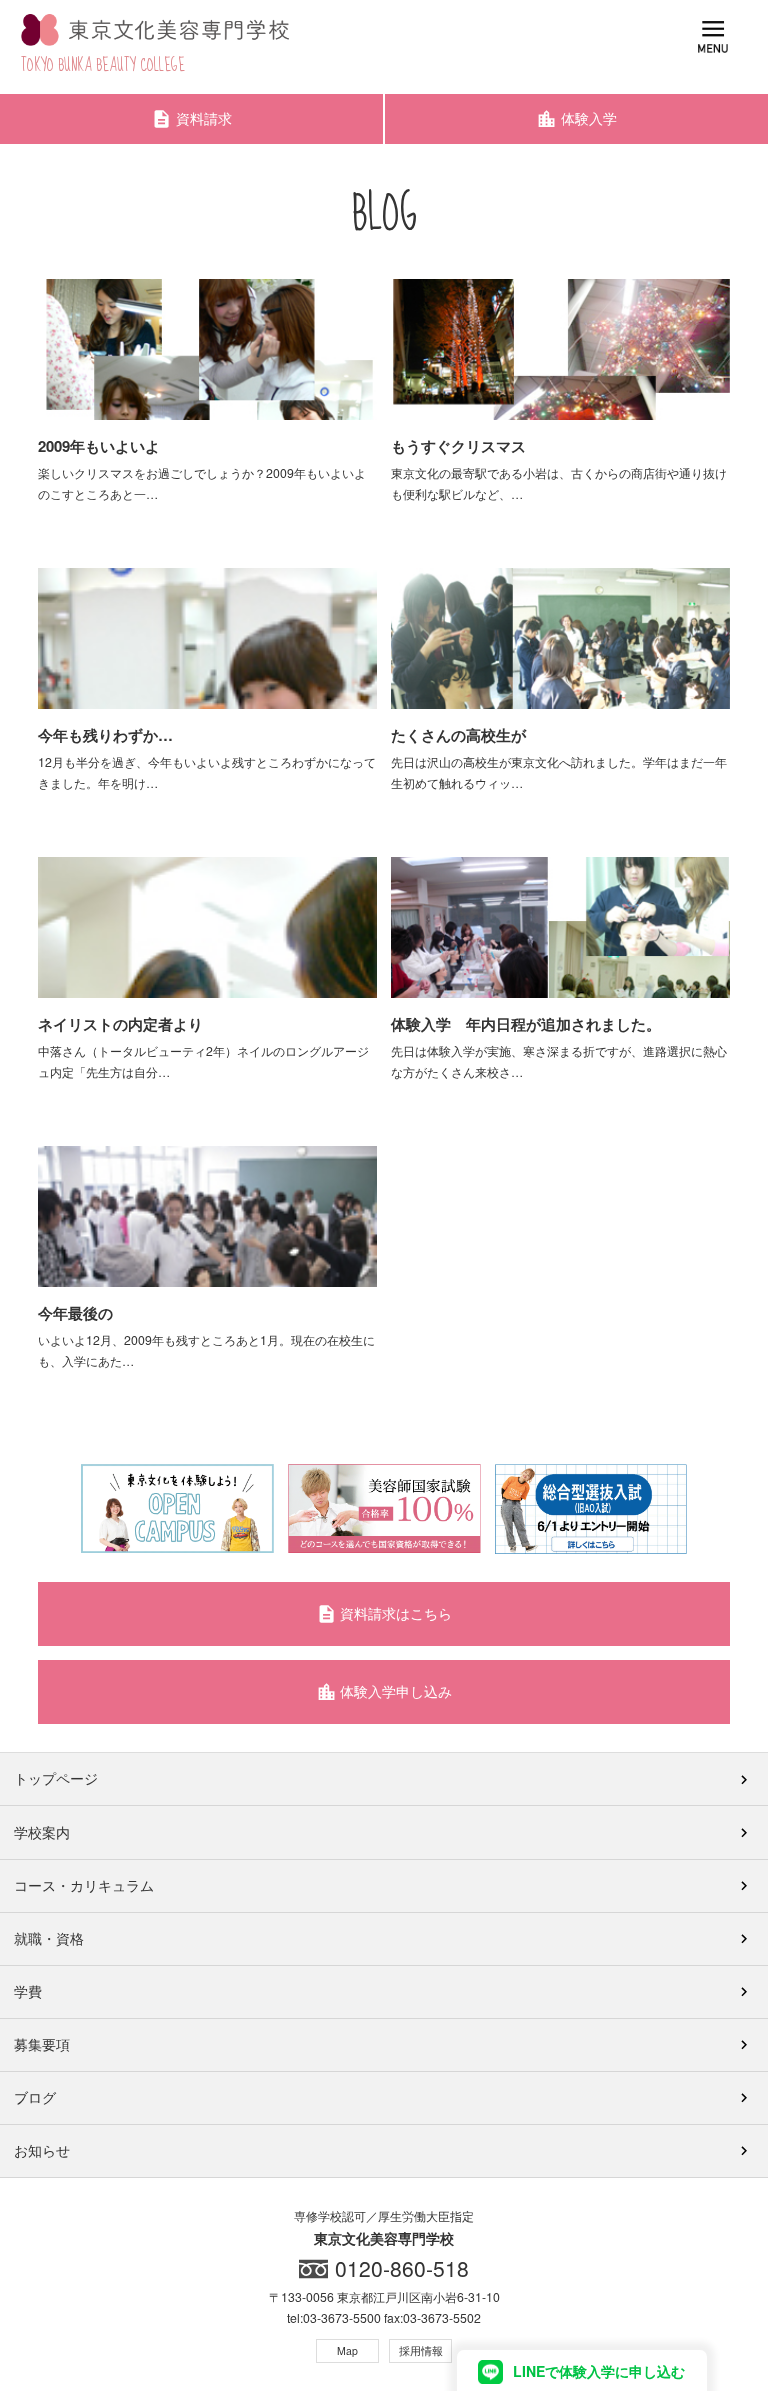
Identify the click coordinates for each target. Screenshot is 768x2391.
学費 (28, 1991)
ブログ (35, 2097)
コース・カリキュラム (84, 1885)
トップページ (56, 1778)
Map (347, 2350)
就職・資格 (49, 1938)
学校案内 (42, 1832)
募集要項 (42, 2044)
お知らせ (42, 2150)
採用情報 (421, 2350)
